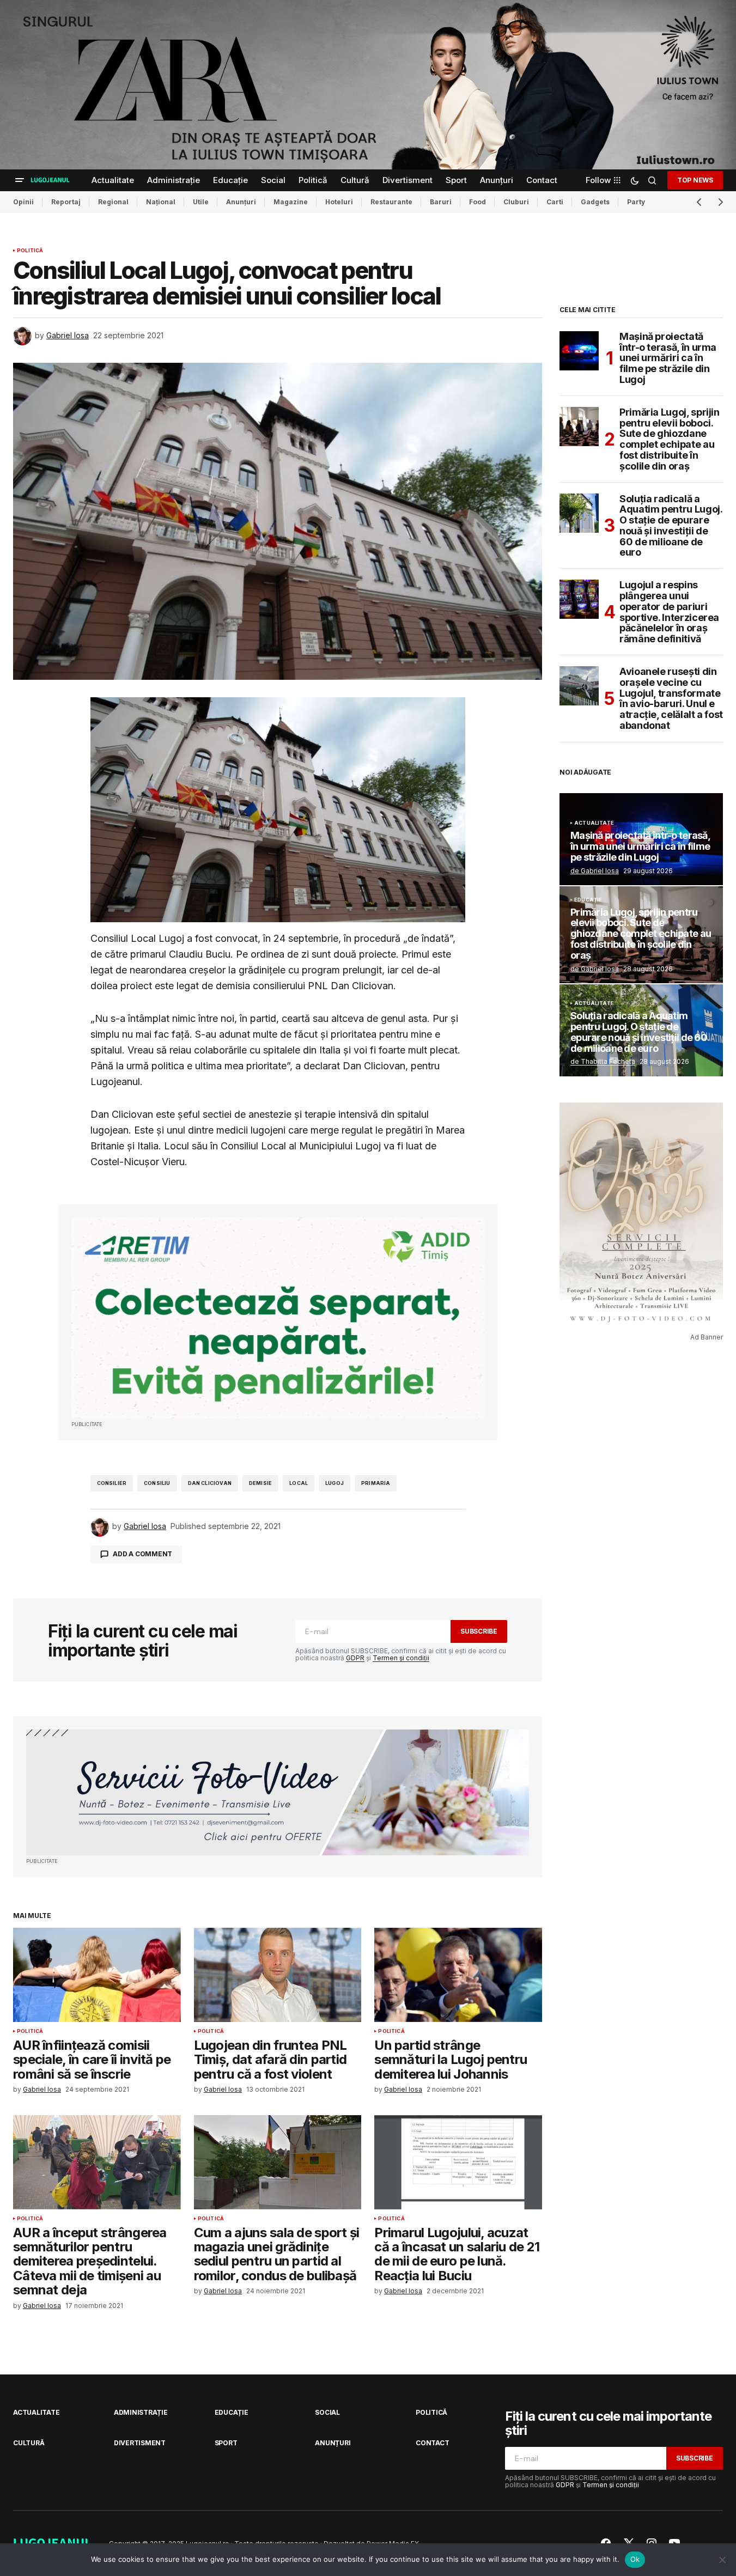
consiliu (157, 1483)
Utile (201, 202)
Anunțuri (241, 202)
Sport (226, 2443)
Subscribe (479, 1631)
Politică (30, 251)
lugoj (334, 1483)
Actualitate (594, 823)
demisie (260, 1483)
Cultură (29, 2443)
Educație (588, 900)
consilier (112, 1483)
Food (478, 202)
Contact (432, 2443)
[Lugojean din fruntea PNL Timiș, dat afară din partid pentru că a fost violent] (278, 1975)
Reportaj (66, 202)
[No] (722, 2560)
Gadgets (595, 202)
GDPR (355, 1658)
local (299, 1483)
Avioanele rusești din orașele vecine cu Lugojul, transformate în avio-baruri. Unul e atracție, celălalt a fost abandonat (671, 699)
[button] (20, 180)
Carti (555, 202)
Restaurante (391, 202)
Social (327, 2412)
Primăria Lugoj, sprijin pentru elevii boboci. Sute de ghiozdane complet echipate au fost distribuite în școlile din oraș (670, 439)
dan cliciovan (210, 1483)
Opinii (23, 202)
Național (161, 202)
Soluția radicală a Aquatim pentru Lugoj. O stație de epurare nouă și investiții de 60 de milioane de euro (671, 526)
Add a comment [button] (142, 1554)
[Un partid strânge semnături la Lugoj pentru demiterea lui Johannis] (458, 1975)
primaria (376, 1483)
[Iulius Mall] (368, 85)
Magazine (291, 202)
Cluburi (516, 202)
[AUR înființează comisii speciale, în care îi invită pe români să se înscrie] (97, 1975)
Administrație (141, 2412)
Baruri (441, 202)
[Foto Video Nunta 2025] (278, 1792)
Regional (113, 202)
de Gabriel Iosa (595, 871)
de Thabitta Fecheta (603, 1061)
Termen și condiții (401, 1658)
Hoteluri (339, 202)
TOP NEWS (695, 180)
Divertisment (140, 2443)
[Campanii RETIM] (278, 1318)
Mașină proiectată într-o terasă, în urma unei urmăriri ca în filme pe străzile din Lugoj (668, 358)
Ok (635, 2559)
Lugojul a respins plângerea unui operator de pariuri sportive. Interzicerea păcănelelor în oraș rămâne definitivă (669, 612)
